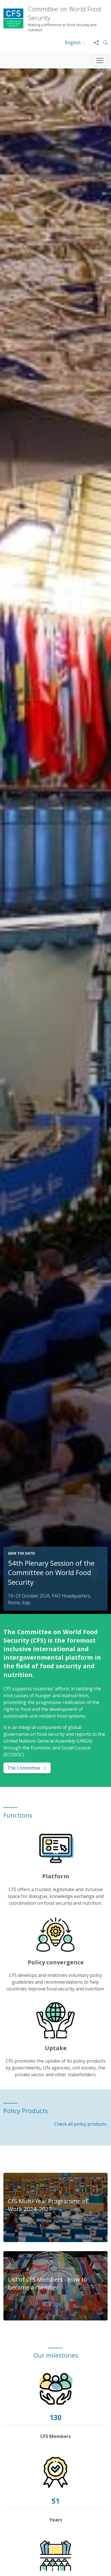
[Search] (103, 43)
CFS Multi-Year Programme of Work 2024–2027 (48, 2205)
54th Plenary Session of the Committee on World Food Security (51, 1573)
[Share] (94, 43)
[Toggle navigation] (100, 60)
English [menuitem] (73, 43)
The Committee (24, 1768)
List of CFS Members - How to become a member (48, 2283)
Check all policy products (81, 2124)
